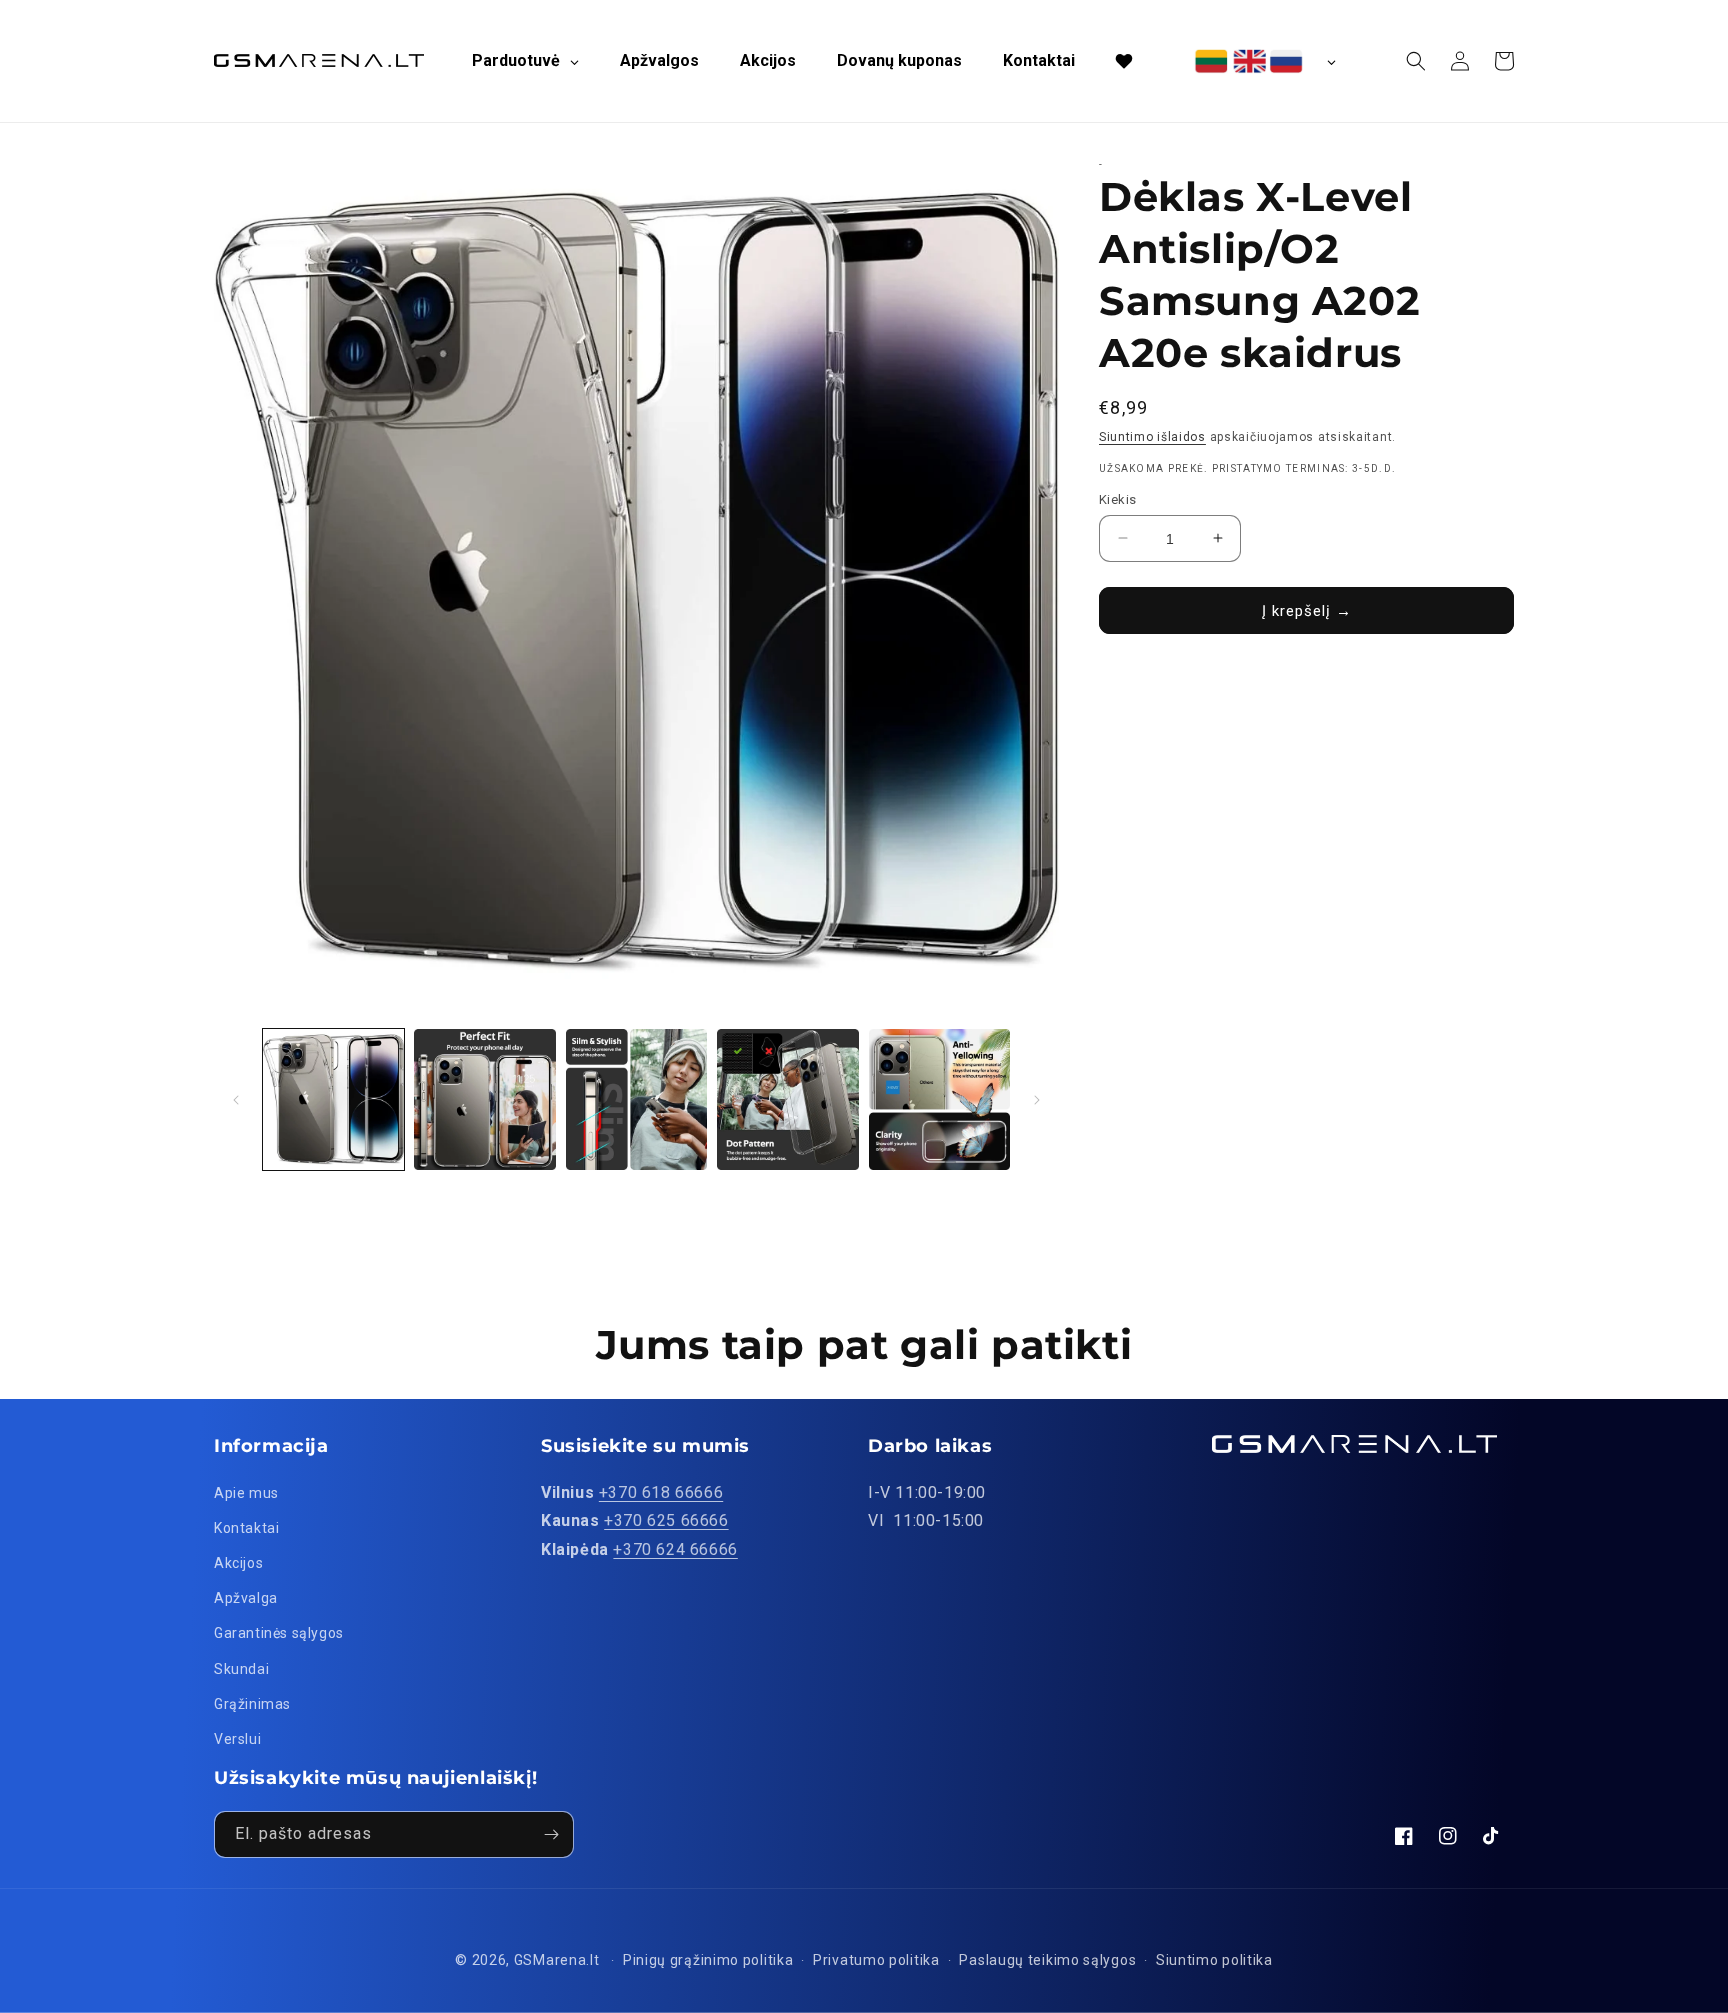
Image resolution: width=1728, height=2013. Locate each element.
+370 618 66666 (661, 1492)
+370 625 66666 (666, 1520)
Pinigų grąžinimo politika (708, 1960)
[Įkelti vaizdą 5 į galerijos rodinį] (939, 1099)
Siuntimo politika (1214, 1960)
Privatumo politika (876, 1960)
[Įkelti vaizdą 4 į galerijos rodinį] (787, 1099)
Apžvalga (246, 1598)
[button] (1416, 61)
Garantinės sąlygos (279, 1633)
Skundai (241, 1669)
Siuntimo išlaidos (1152, 437)
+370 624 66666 (675, 1549)
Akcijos (238, 1563)
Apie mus (246, 1493)
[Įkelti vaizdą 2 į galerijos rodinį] (484, 1099)
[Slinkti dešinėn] (1037, 1100)
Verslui (237, 1739)
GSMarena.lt (557, 1960)
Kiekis (1117, 498)
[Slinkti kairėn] (236, 1100)
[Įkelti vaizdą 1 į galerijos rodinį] (333, 1099)
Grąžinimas (252, 1704)
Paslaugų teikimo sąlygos (1047, 1960)
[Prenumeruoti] (551, 1834)
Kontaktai (246, 1528)
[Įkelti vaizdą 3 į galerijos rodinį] (636, 1099)
